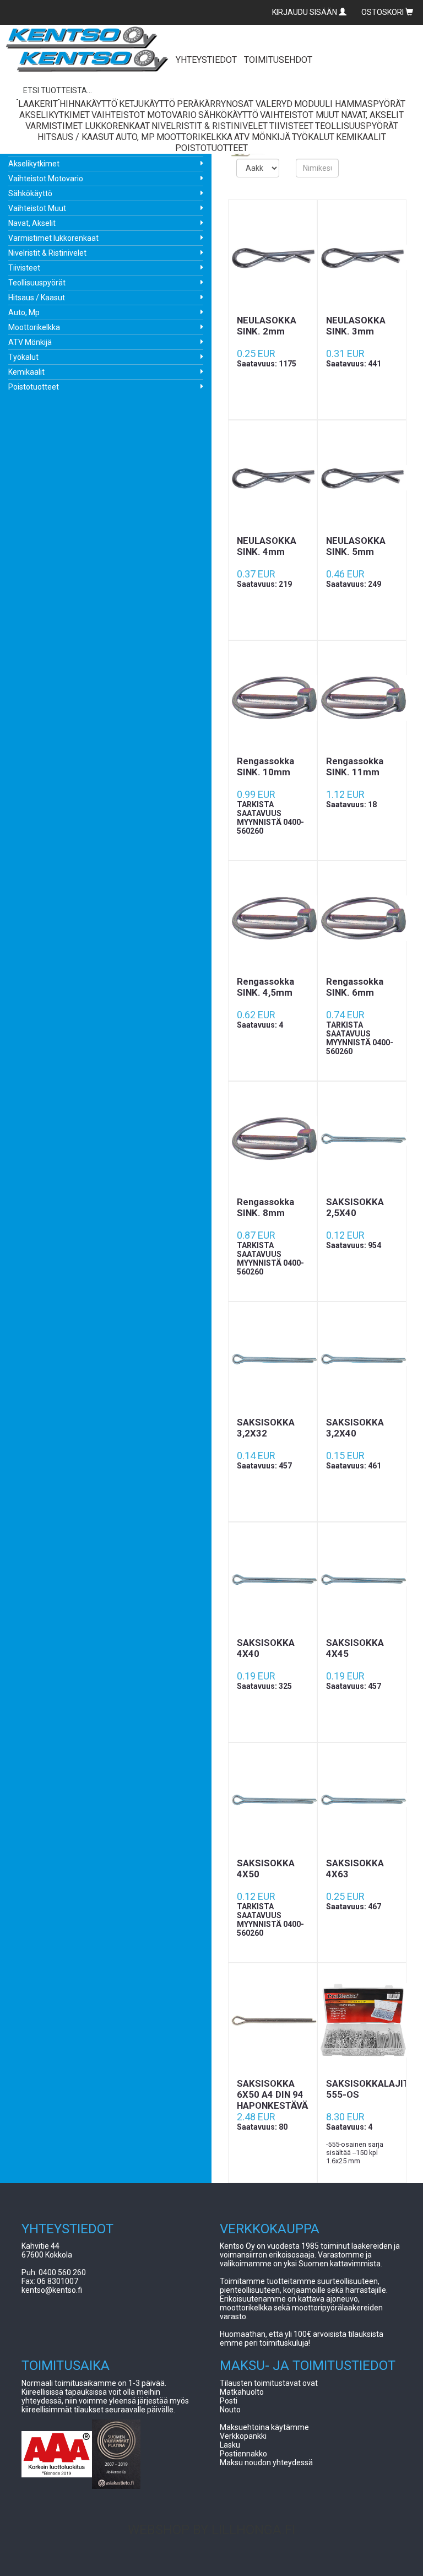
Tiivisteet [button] (291, 126)
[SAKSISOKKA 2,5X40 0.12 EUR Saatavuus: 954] (362, 1139)
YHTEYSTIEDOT (206, 60)
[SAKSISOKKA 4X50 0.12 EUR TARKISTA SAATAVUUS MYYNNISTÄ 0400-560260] (273, 1800)
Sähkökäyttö (30, 193)
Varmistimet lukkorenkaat (53, 238)
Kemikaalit (26, 372)
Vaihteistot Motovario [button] (144, 115)
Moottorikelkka (34, 327)
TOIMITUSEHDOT (278, 60)
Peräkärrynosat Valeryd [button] (235, 104)
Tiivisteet (24, 268)
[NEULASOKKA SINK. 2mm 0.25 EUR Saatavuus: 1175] (273, 257)
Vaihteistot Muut (37, 208)
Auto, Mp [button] (135, 137)
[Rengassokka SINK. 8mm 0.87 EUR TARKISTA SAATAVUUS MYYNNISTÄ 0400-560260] (273, 1139)
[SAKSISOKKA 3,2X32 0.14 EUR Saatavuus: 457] (273, 1359)
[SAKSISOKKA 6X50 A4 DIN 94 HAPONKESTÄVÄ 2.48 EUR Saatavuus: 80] (273, 2021)
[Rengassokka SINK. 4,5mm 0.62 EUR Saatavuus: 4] (273, 919)
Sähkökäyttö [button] (228, 115)
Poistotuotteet (34, 387)
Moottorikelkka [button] (194, 137)
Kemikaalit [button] (361, 137)
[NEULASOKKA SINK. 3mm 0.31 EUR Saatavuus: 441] (362, 257)
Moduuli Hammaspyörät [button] (350, 104)
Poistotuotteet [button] (211, 148)
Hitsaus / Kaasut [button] (76, 137)
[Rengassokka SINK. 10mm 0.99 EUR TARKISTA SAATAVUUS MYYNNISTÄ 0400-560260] (273, 698)
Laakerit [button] (38, 104)
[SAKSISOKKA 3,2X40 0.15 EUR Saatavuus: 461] (362, 1359)
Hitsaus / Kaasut (37, 298)
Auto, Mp (24, 312)
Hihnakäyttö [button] (88, 104)
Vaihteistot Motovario (46, 179)
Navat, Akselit (32, 223)
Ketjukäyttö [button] (147, 104)
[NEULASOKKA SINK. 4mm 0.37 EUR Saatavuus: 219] (273, 478)
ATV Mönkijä (30, 342)
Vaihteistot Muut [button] (300, 115)
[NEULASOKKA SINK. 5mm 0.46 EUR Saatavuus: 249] (362, 478)
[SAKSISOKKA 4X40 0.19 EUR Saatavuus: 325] (273, 1580)
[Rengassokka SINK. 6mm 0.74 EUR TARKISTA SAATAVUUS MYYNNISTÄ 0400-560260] (362, 919)
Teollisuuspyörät (37, 283)
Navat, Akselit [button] (372, 115)
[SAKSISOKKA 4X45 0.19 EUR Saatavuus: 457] (362, 1580)
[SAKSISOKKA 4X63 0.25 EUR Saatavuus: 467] (362, 1800)
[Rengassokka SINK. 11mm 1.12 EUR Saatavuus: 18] (362, 698)
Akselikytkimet (34, 164)
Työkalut (23, 357)
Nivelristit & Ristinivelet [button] (210, 126)
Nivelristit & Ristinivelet (47, 253)
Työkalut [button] (313, 137)
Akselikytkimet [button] (55, 115)
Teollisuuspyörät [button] (357, 126)
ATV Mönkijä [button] (262, 137)
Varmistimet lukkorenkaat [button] (88, 126)
